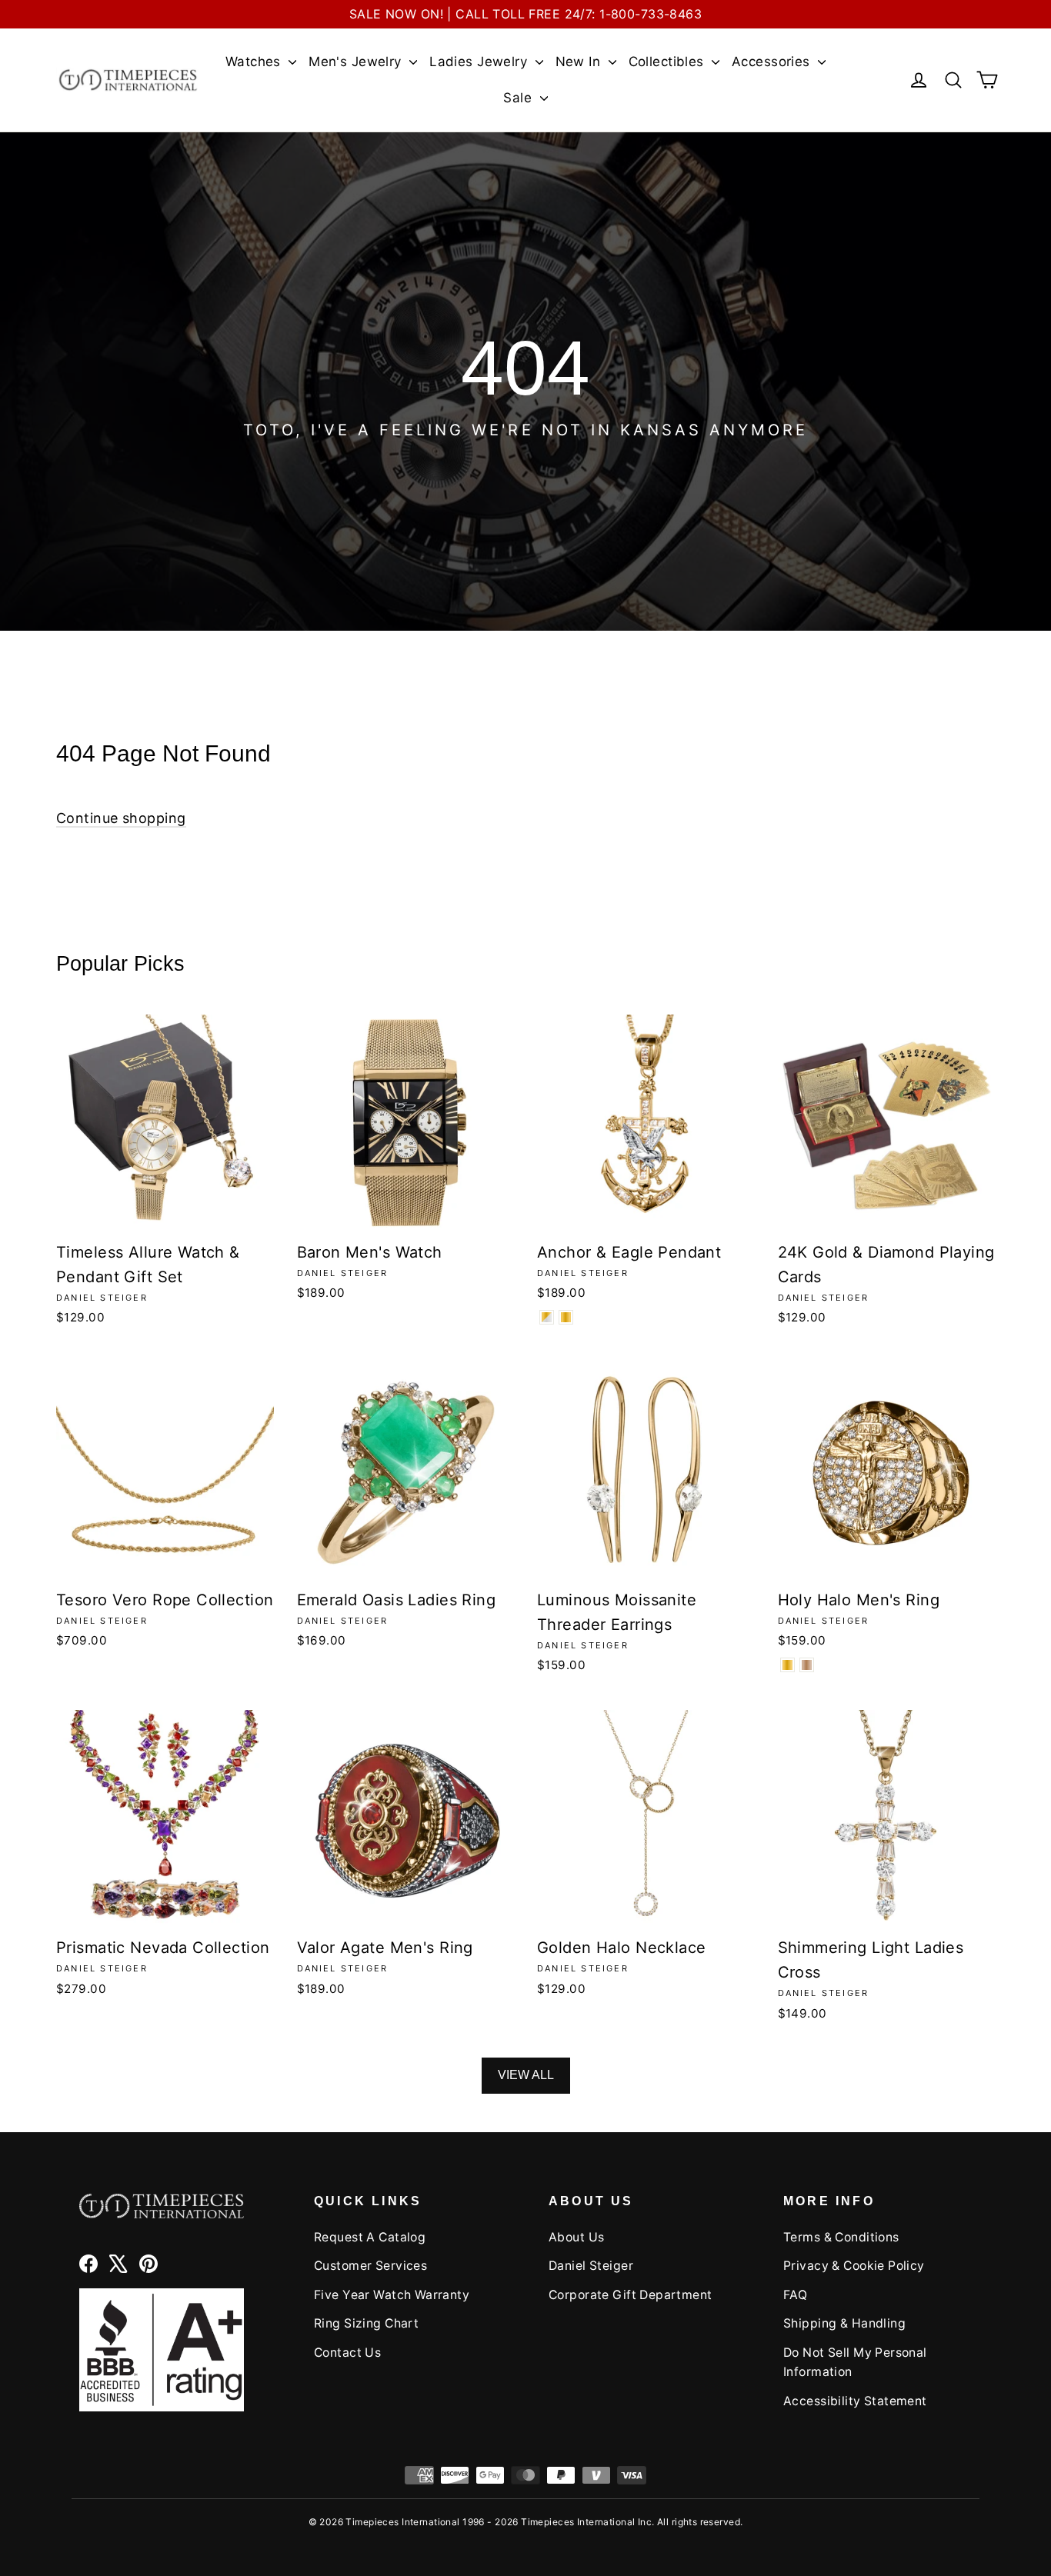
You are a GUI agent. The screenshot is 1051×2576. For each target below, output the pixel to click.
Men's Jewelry (357, 62)
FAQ (795, 2295)
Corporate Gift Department (631, 2295)
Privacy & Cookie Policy (854, 2266)
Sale (519, 98)
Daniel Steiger (591, 2266)
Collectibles (669, 62)
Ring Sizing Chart (366, 2323)
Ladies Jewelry (480, 62)
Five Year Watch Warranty (392, 2295)
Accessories (773, 62)
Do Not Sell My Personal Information (855, 2362)
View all (526, 2075)
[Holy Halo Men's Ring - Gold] (787, 1665)
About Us (576, 2237)
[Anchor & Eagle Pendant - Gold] (566, 1317)
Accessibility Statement (855, 2401)
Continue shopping (121, 818)
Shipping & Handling (844, 2323)
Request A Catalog (370, 2237)
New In (580, 62)
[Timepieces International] (128, 80)
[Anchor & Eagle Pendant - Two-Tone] (547, 1317)
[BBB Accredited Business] (162, 2349)
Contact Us (347, 2353)
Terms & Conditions (841, 2237)
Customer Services (370, 2266)
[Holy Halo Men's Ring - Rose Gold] (807, 1665)
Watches (255, 62)
